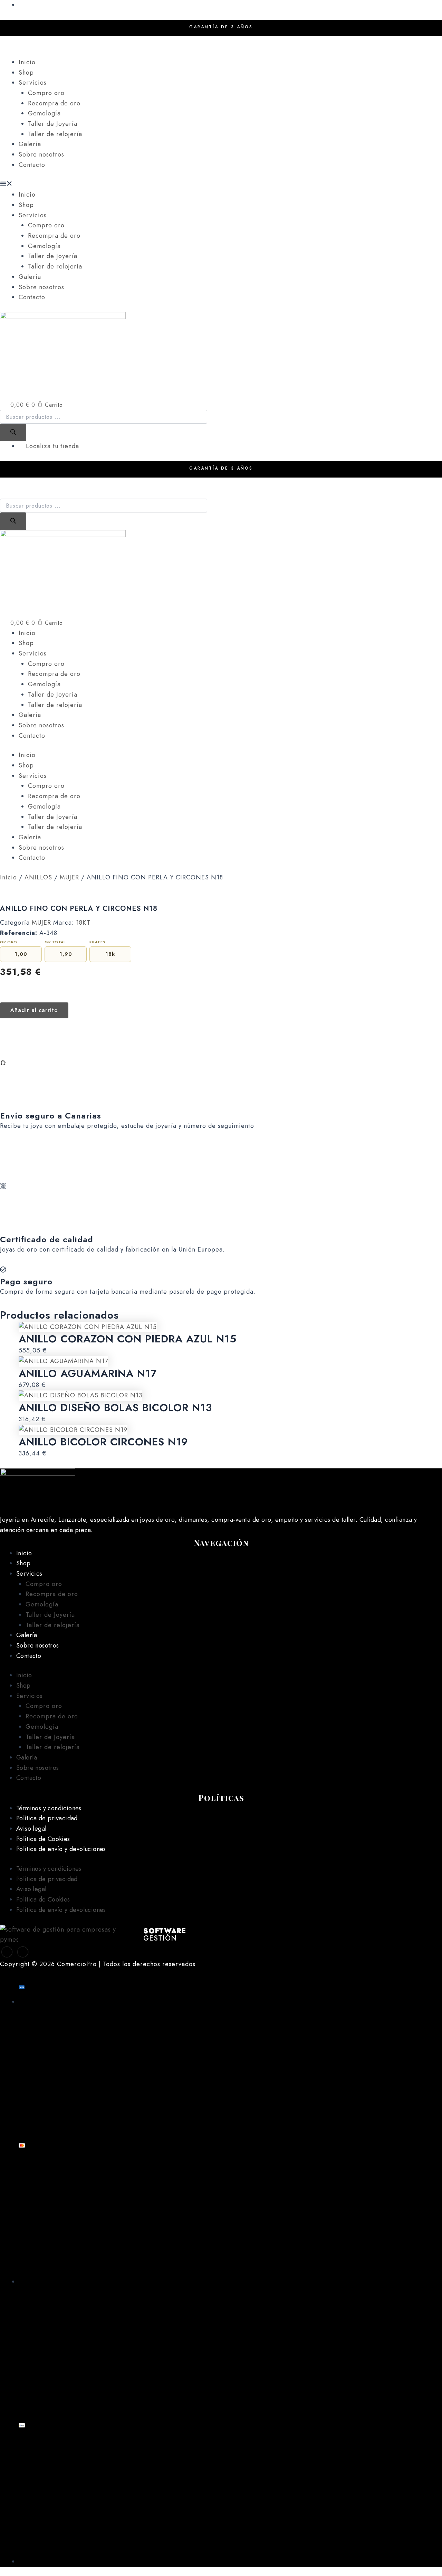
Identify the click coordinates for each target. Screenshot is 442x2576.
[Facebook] (221, 41)
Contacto (32, 165)
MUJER (69, 877)
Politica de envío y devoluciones (61, 1849)
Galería (30, 144)
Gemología (44, 113)
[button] (221, 185)
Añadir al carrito (34, 1010)
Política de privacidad (47, 1818)
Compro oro (46, 93)
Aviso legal (31, 1829)
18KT (83, 923)
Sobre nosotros (41, 154)
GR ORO (9, 942)
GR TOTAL (55, 942)
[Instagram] (221, 52)
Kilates (97, 942)
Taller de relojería (55, 134)
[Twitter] (23, 1952)
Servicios (33, 83)
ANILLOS (38, 877)
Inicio (27, 62)
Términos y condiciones (49, 1808)
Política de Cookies (43, 1839)
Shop (26, 73)
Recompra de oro (54, 103)
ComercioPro (77, 1964)
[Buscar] (13, 432)
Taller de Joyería (53, 124)
